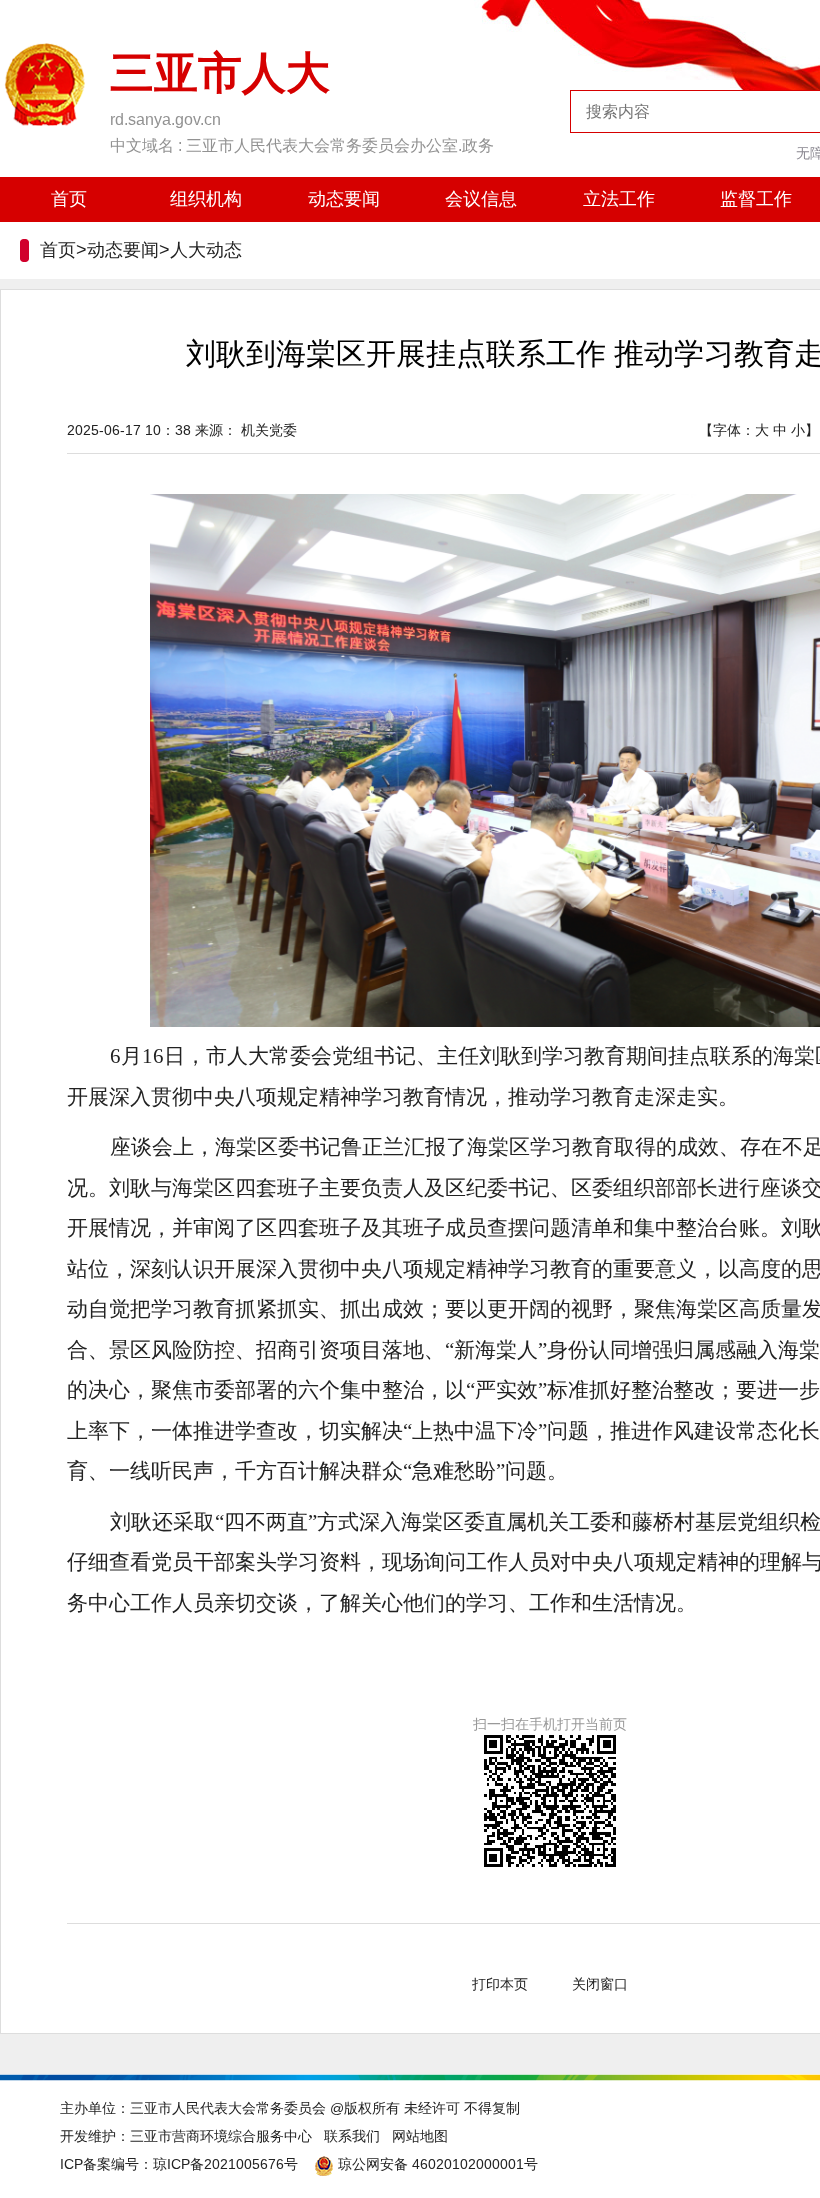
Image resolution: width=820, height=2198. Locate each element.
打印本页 (500, 1984)
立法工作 (619, 199)
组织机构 (206, 199)
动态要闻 (344, 199)
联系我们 (352, 2136)
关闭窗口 (600, 1984)
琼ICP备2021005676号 (225, 2164)
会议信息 (481, 199)
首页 (69, 199)
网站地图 (420, 2136)
